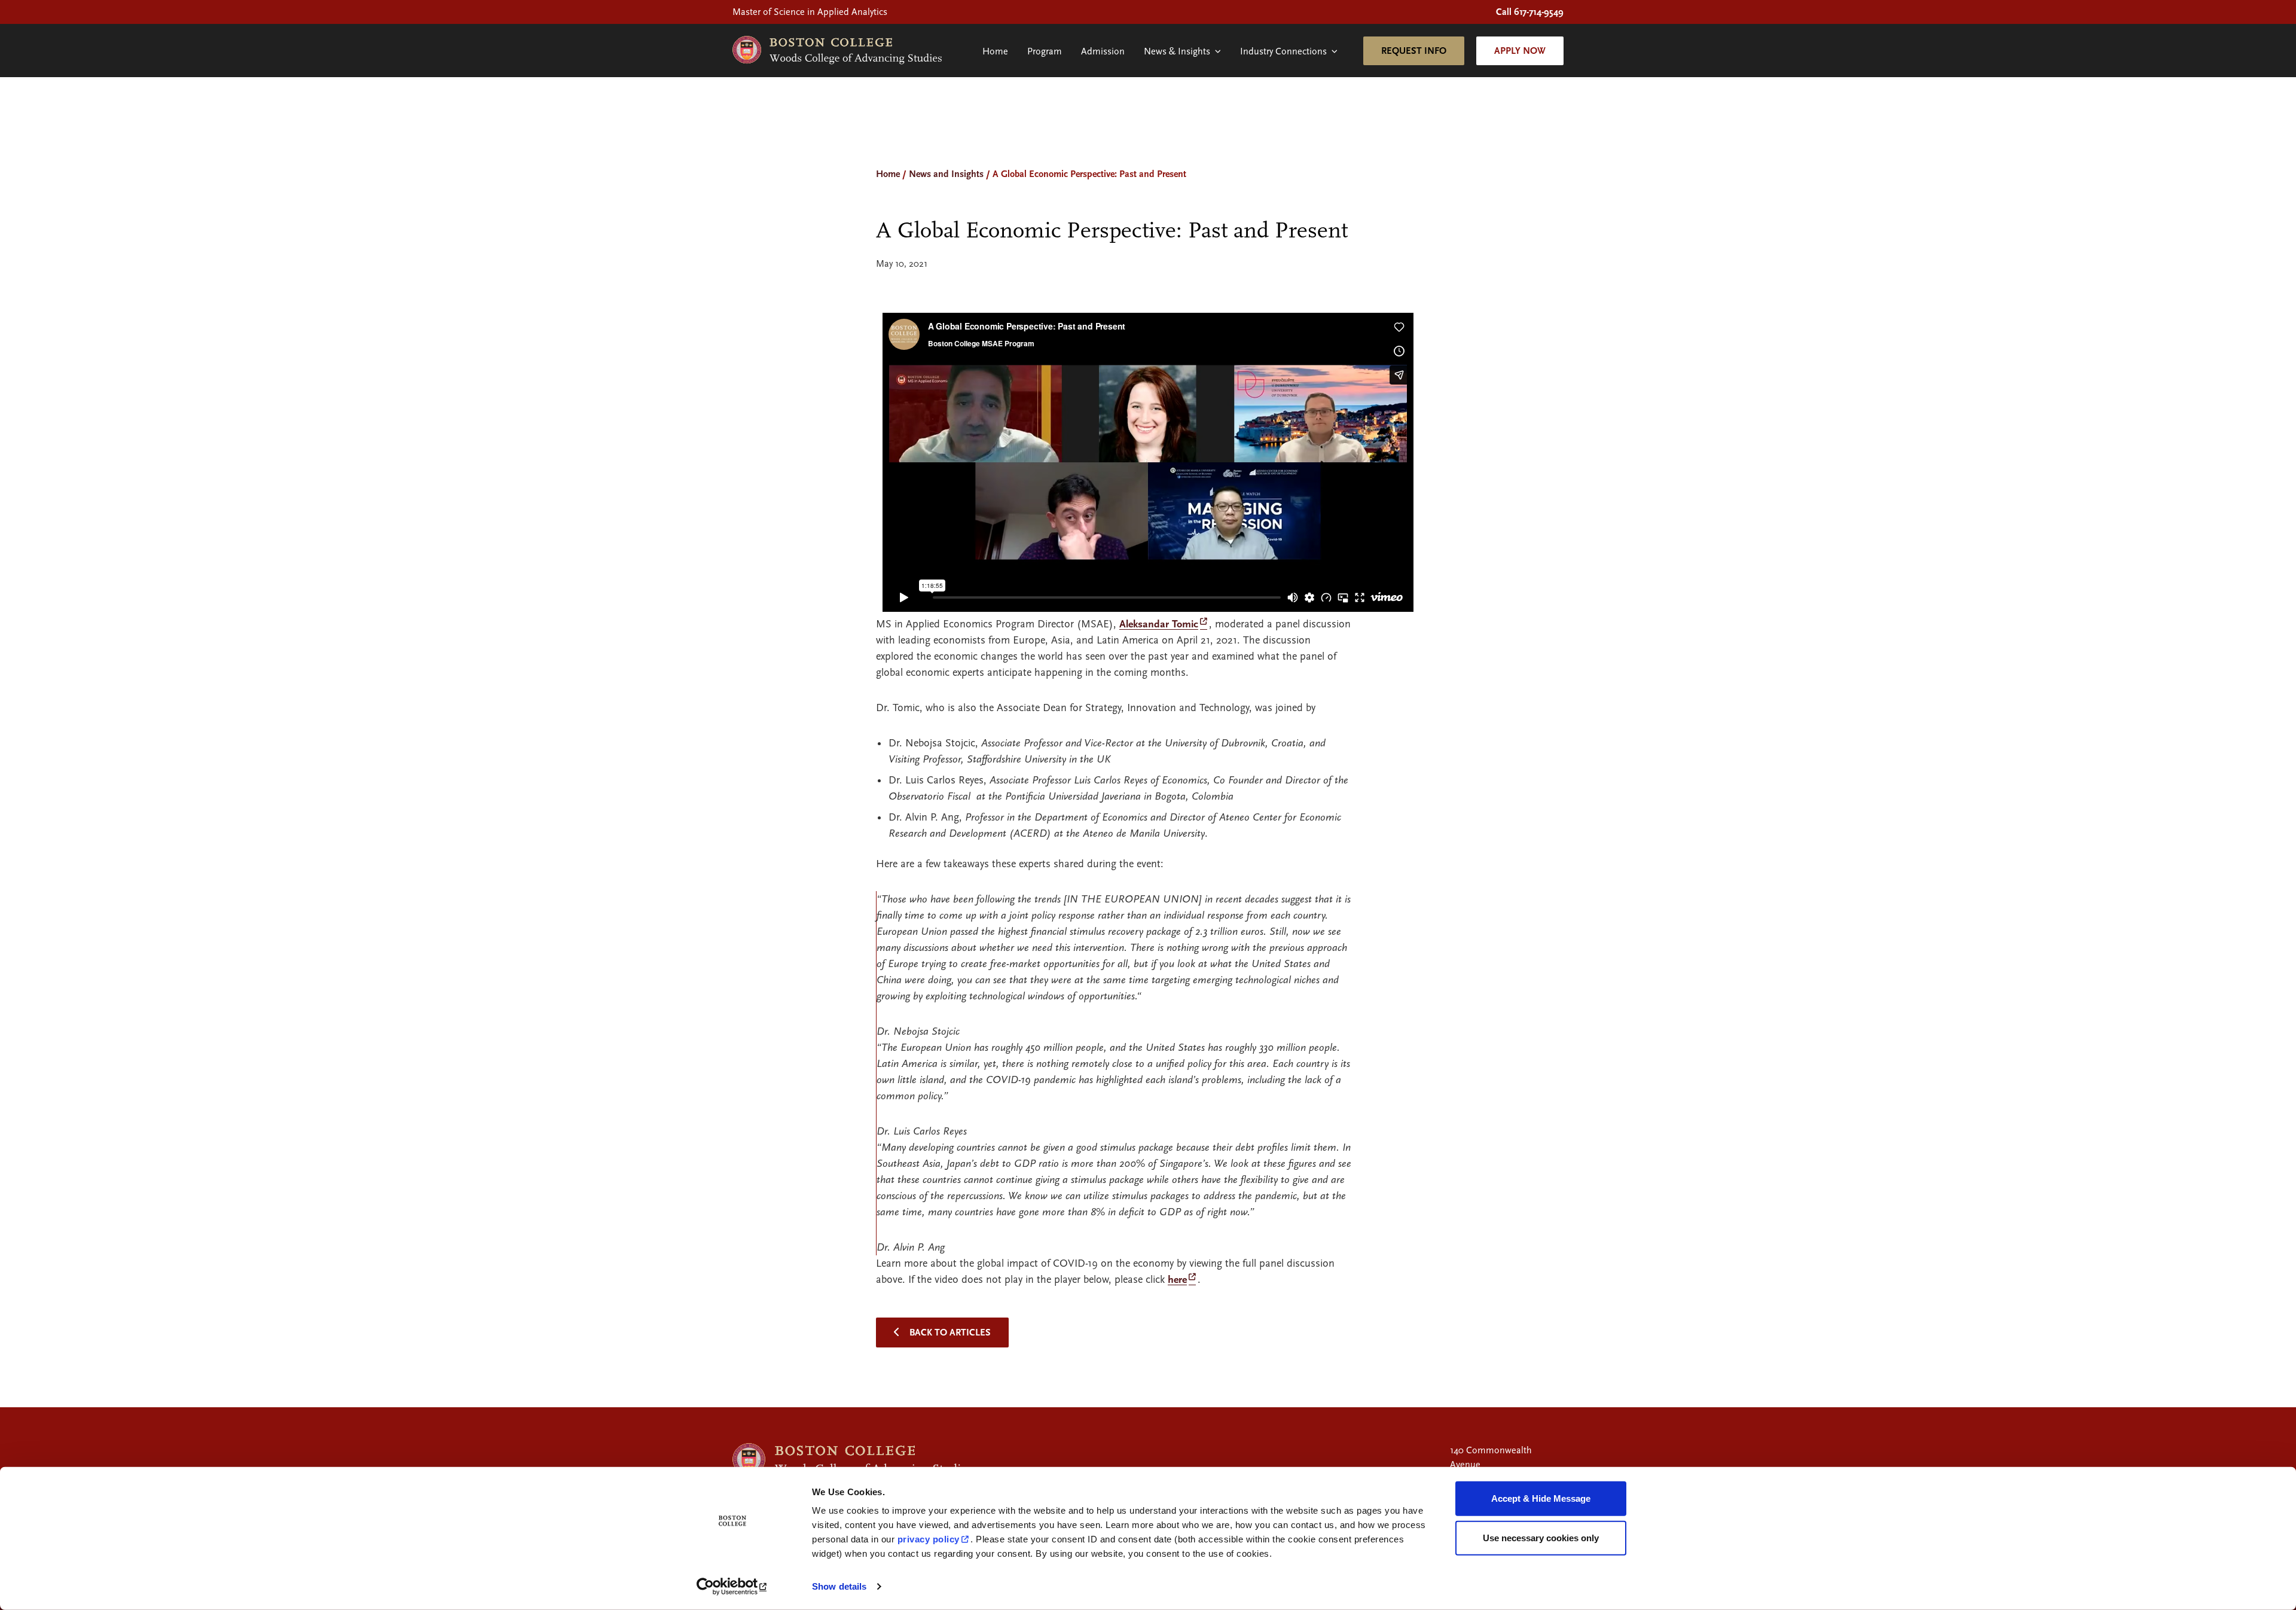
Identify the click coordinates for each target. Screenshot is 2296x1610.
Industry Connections (1283, 51)
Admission (1103, 51)
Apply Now (1520, 51)
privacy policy (929, 1539)
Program (1045, 51)
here (1177, 1280)
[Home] (837, 51)
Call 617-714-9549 (1530, 12)
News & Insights (1177, 51)
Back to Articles (950, 1332)
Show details (839, 1586)
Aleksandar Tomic (1159, 624)
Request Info (1414, 51)
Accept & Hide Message (1541, 1498)
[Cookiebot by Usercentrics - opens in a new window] (733, 1587)
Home (995, 51)
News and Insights (946, 174)
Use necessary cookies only (1541, 1537)
